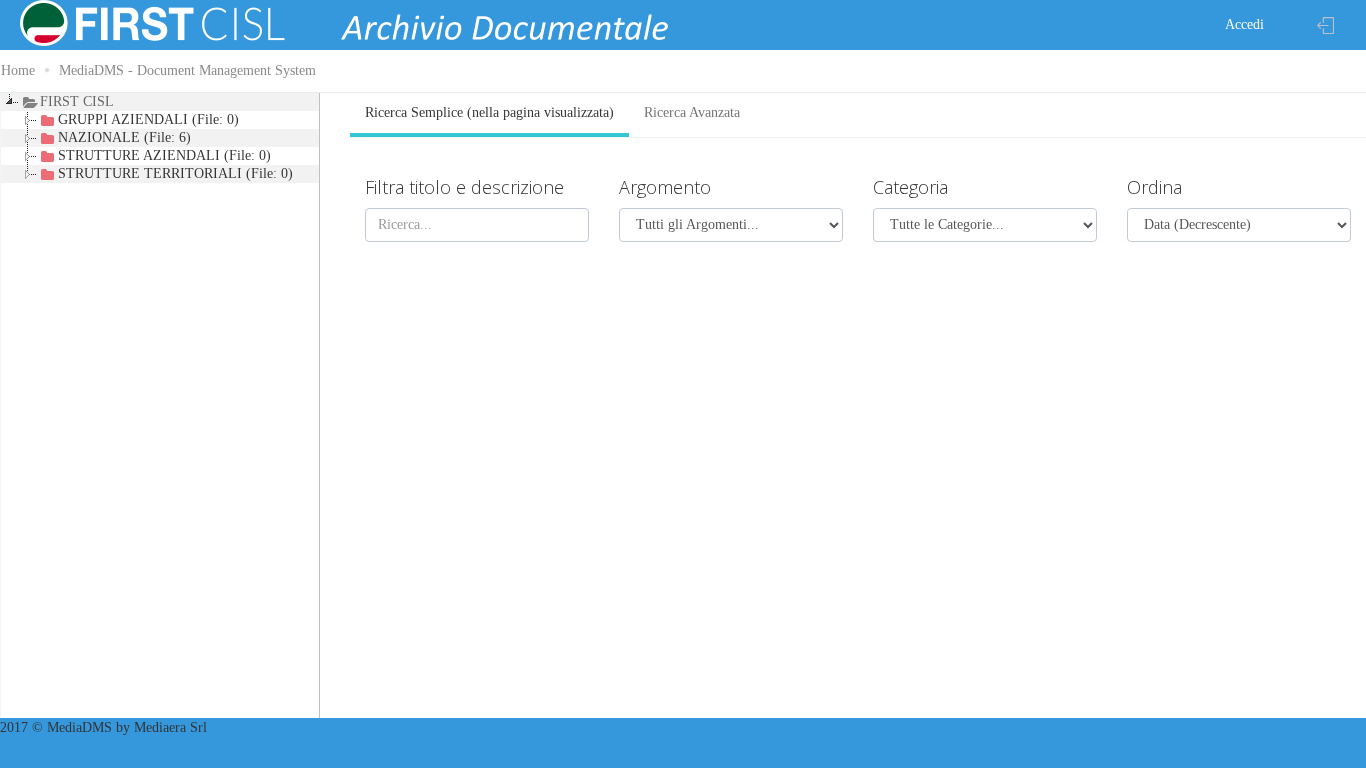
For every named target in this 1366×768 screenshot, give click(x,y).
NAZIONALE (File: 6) (124, 137)
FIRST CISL (77, 101)
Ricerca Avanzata (692, 112)
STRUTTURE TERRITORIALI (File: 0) (175, 173)
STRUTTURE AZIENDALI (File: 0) (164, 155)
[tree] (160, 407)
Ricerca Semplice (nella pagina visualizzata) (489, 112)
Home (18, 70)
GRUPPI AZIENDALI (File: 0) (148, 119)
